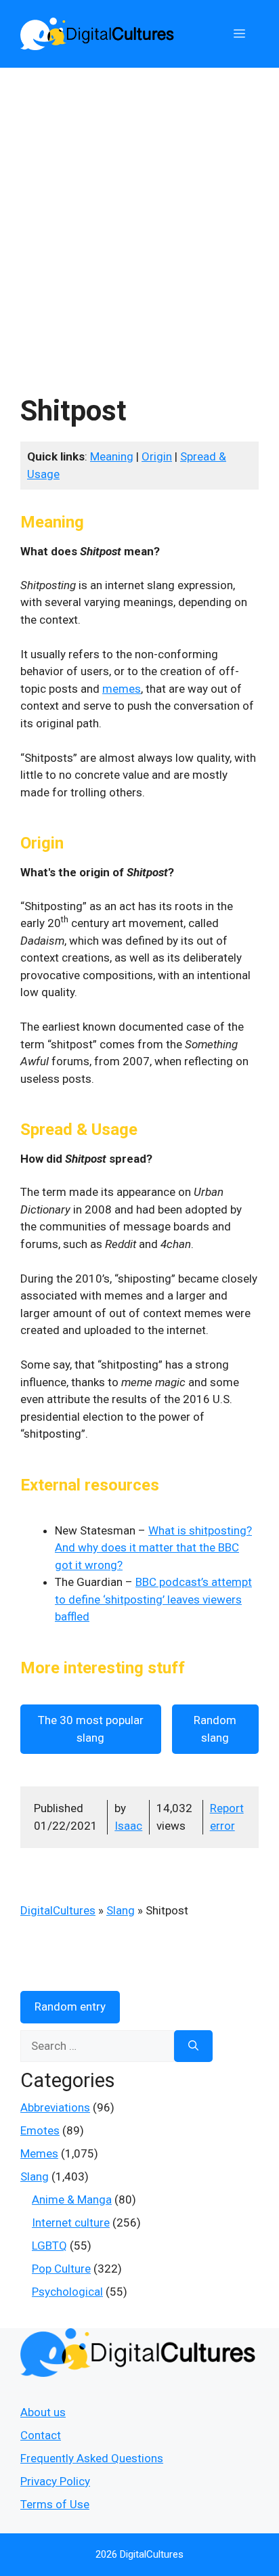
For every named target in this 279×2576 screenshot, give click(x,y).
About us (43, 2412)
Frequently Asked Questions (92, 2458)
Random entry (70, 2006)
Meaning (112, 456)
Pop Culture (61, 2269)
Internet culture (71, 2223)
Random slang (215, 1729)
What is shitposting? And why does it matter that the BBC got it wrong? (153, 1548)
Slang (121, 1910)
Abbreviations (55, 2107)
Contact (41, 2435)
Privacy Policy (55, 2481)
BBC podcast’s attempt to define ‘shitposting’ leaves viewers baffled (153, 1599)
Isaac (128, 1826)
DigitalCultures (58, 1910)
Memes (39, 2153)
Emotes (40, 2130)
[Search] (193, 2046)
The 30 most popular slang (91, 1729)
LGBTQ (49, 2246)
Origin (157, 456)
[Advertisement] (139, 214)
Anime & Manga (72, 2199)
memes (122, 689)
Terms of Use (55, 2504)
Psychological (67, 2292)
